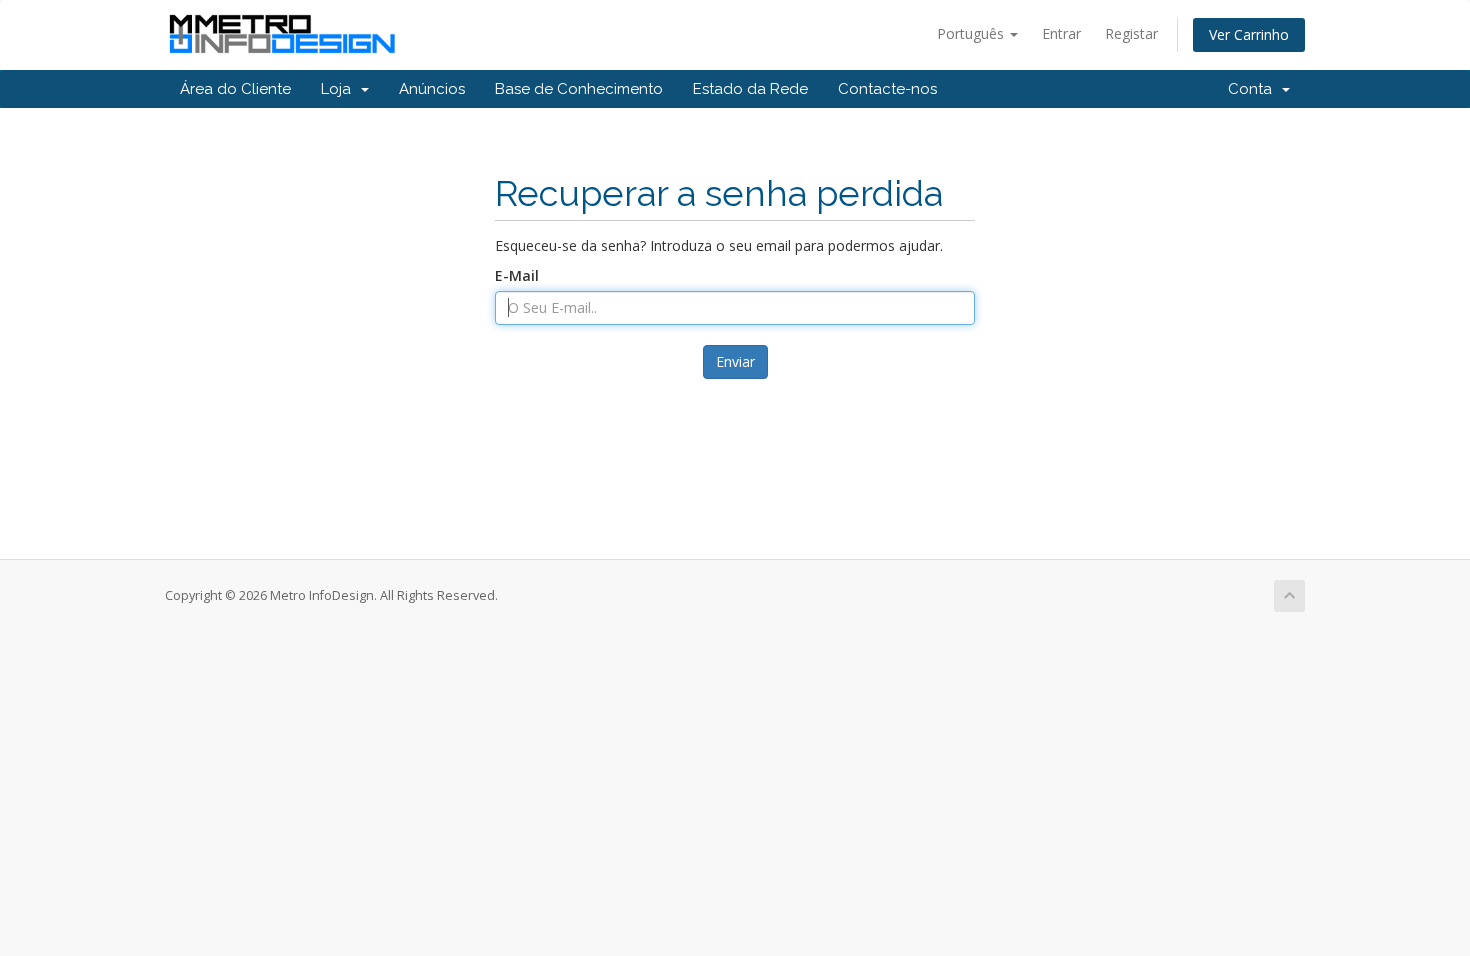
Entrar (1061, 33)
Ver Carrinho (1249, 34)
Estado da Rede (750, 89)
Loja (340, 89)
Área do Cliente (235, 89)
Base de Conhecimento (579, 89)
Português (972, 33)
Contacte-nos (887, 89)
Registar (1131, 33)
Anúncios (432, 89)
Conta (1254, 89)
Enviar (735, 361)
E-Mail (517, 275)
